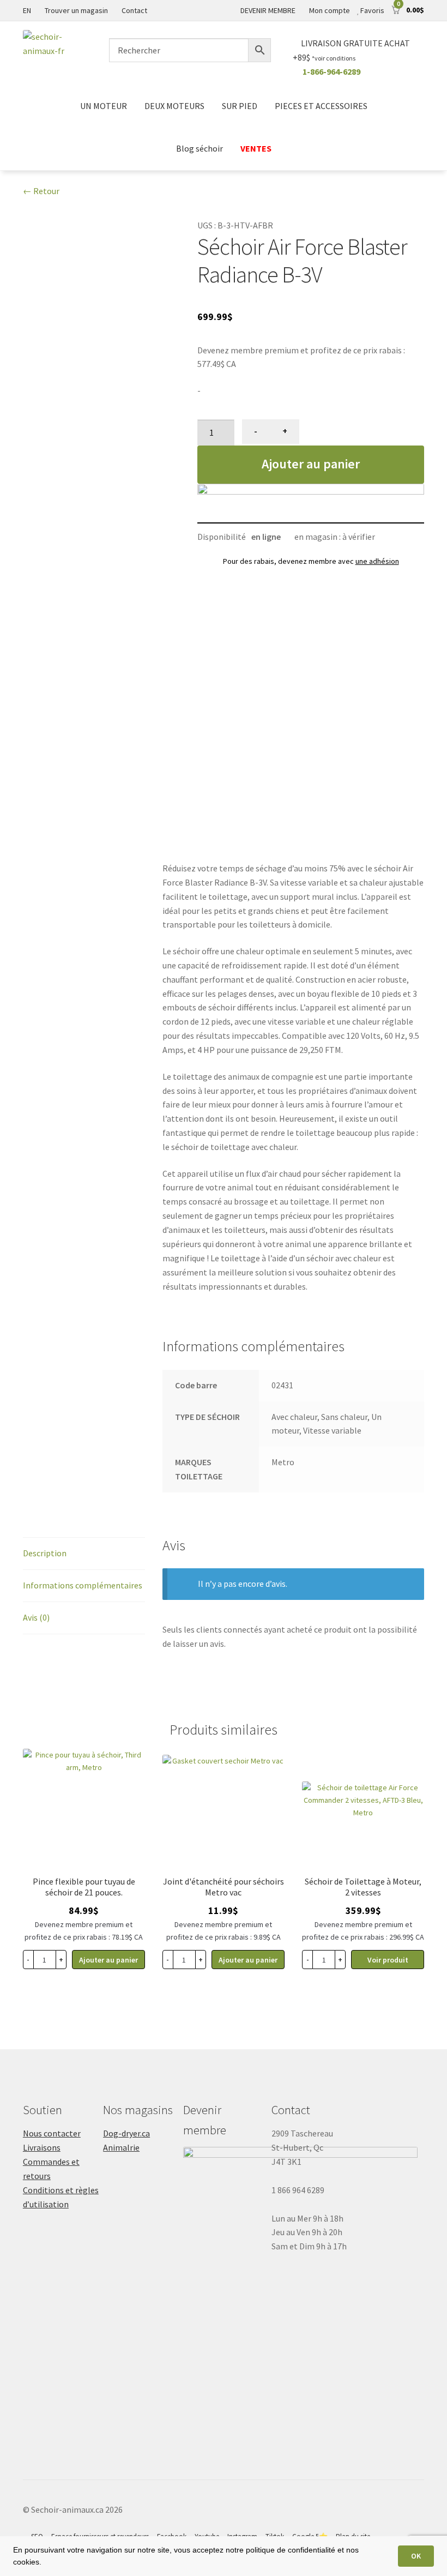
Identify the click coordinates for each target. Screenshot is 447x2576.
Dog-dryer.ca (126, 2133)
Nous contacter (52, 2133)
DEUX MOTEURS (174, 106)
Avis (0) (36, 1617)
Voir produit (388, 1960)
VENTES (256, 148)
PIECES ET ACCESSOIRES (321, 106)
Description (45, 1553)
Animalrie (121, 2147)
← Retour (41, 191)
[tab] (84, 1554)
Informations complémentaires (83, 1585)
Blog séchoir (200, 148)
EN (27, 10)
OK (416, 2556)
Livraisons (42, 2147)
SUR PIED (240, 106)
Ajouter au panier (311, 464)
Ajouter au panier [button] (108, 1960)
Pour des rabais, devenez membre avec (311, 561)
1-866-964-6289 (331, 71)
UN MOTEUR (104, 106)
